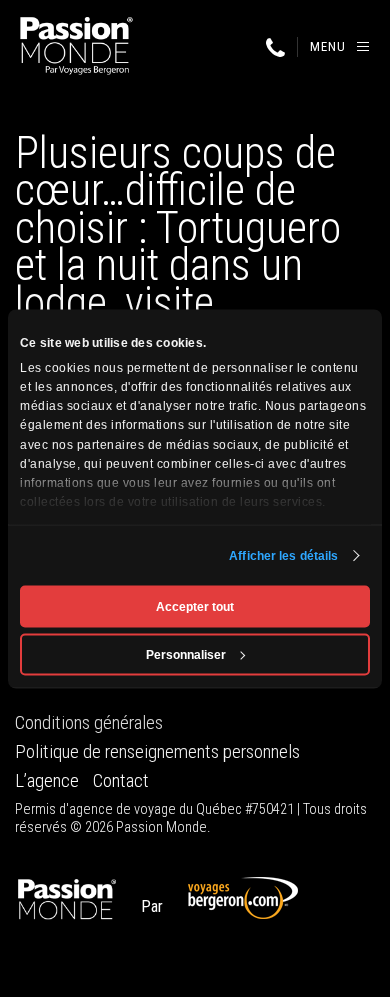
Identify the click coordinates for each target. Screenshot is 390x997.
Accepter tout (195, 606)
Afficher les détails (283, 555)
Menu (328, 46)
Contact (121, 781)
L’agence (47, 781)
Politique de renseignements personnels (157, 752)
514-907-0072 (275, 48)
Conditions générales (89, 723)
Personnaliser (186, 654)
